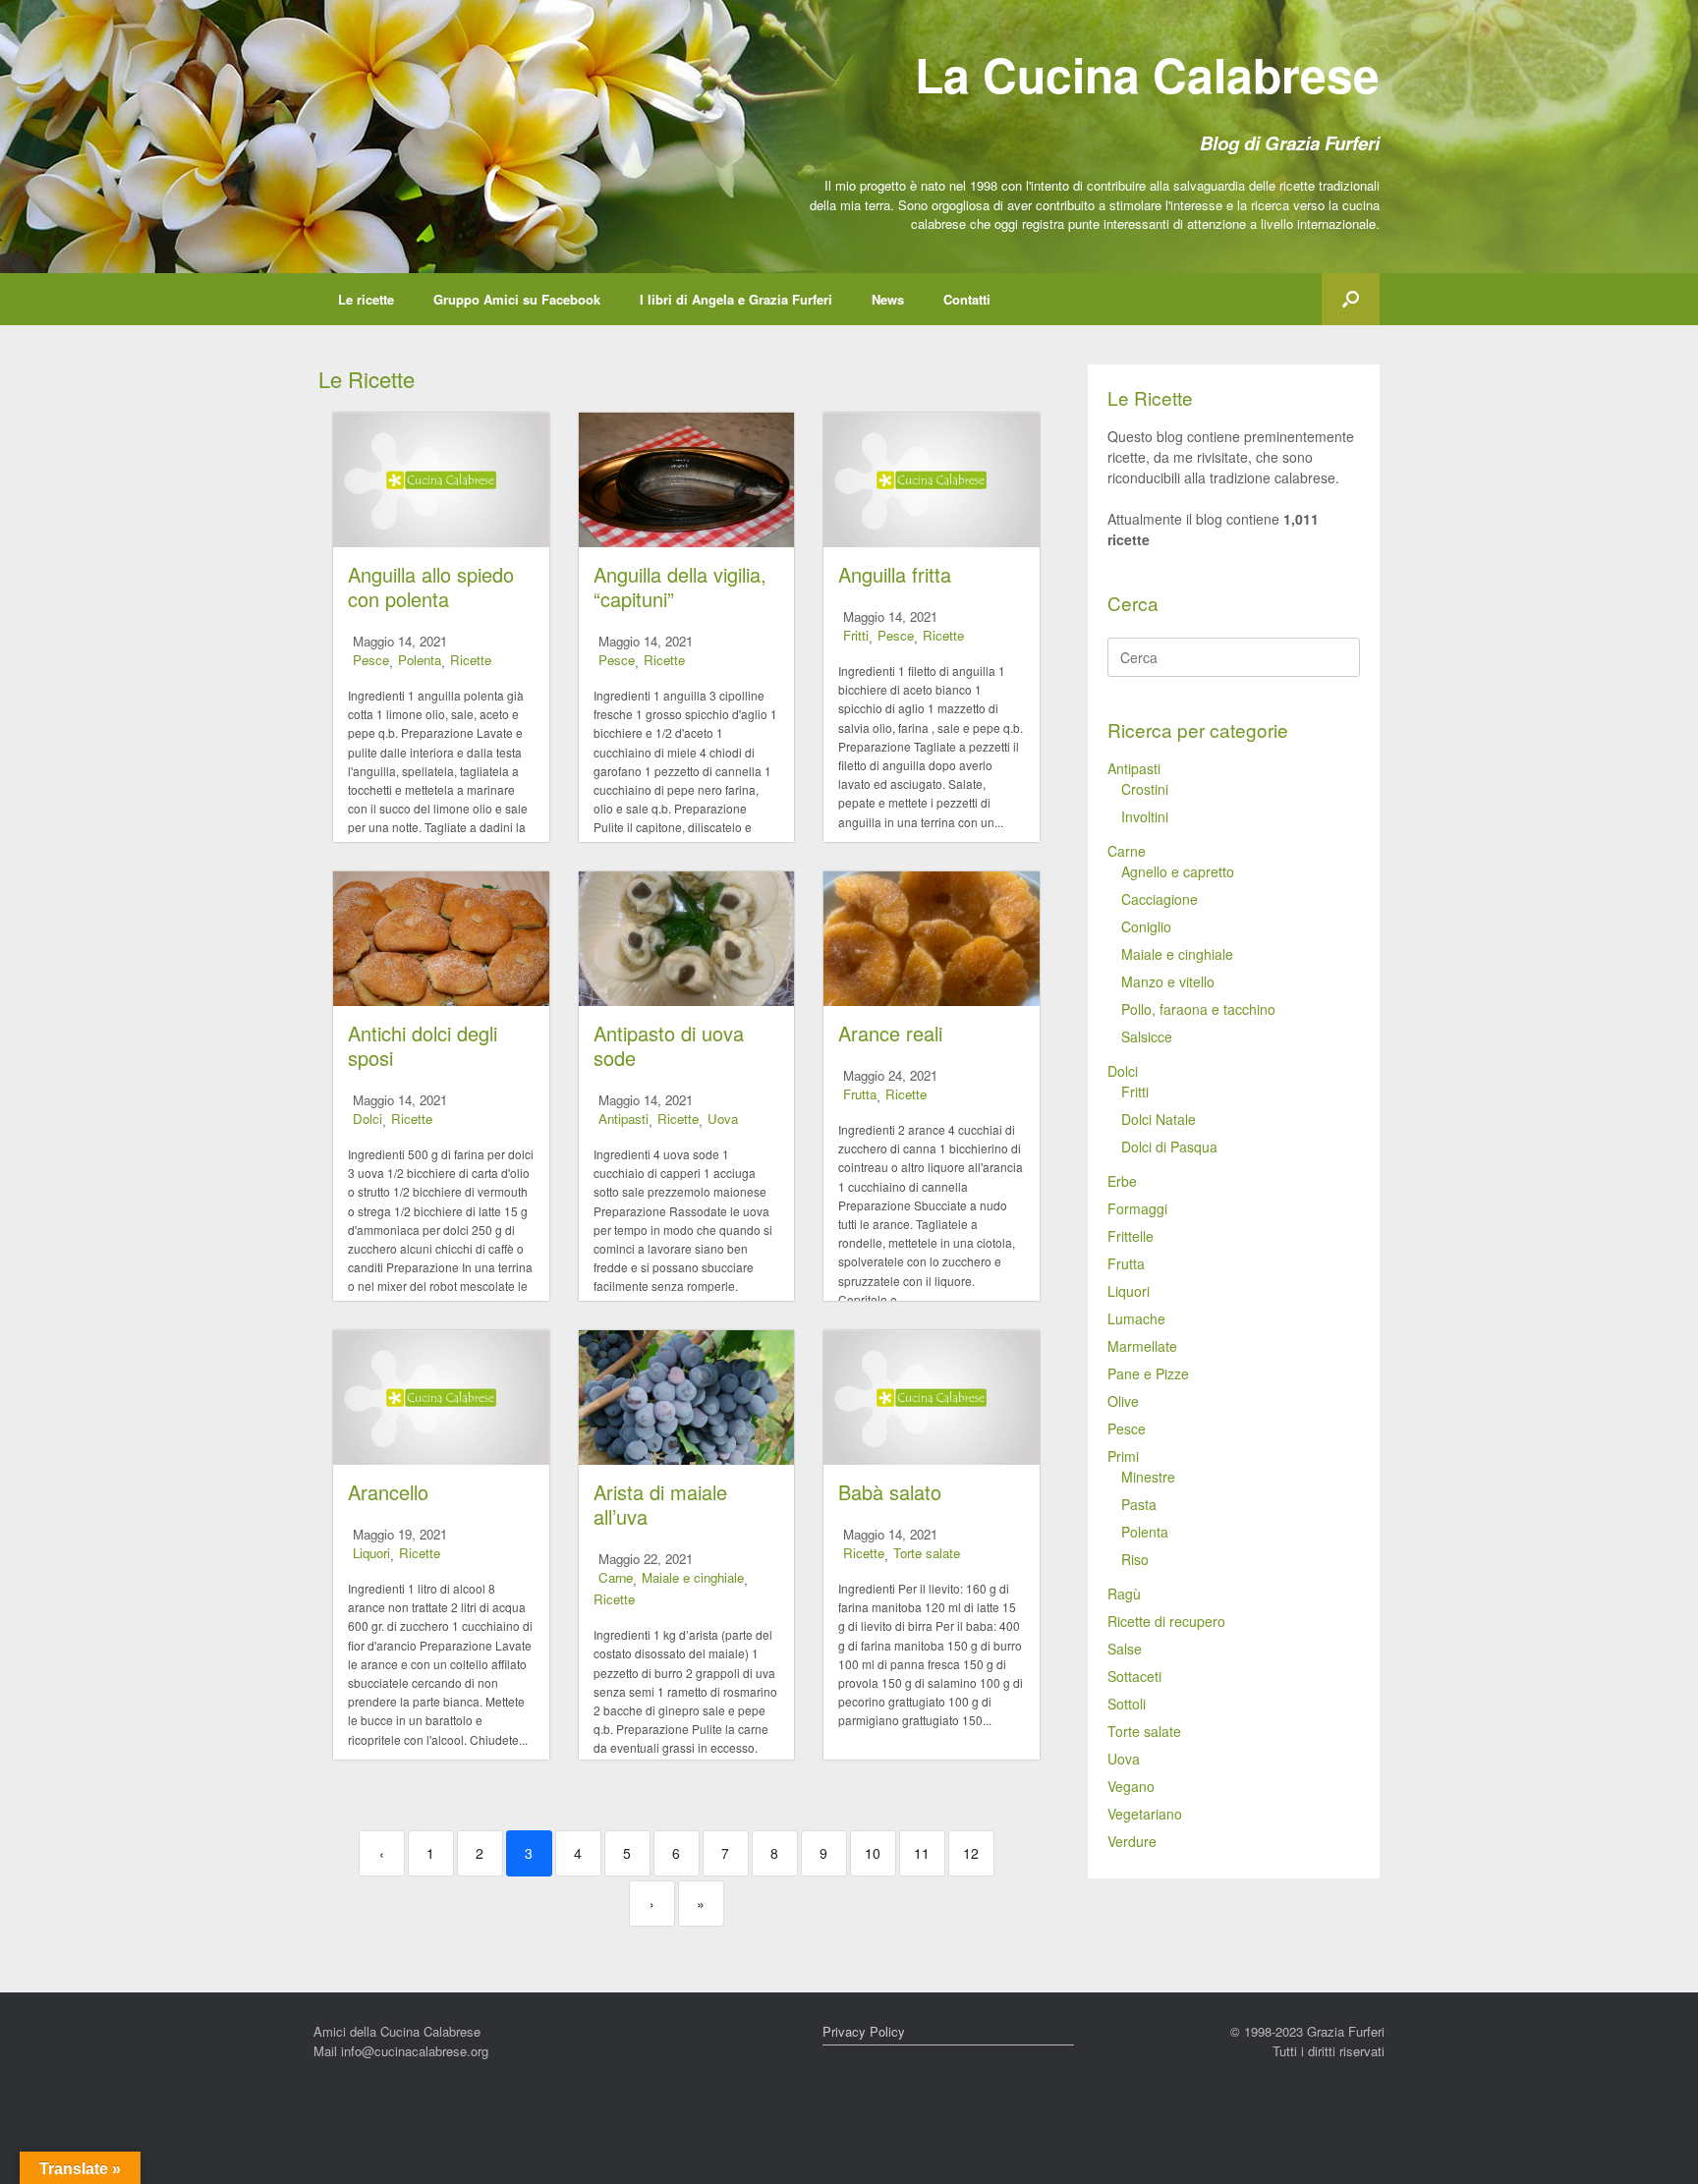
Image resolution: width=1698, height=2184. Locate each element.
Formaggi (1137, 1208)
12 (971, 1853)
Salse (1125, 1649)
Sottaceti (1134, 1676)
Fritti (856, 635)
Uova (723, 1119)
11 (922, 1853)
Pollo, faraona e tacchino (1198, 1009)
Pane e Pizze (1148, 1373)
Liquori (371, 1553)
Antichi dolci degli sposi (423, 1045)
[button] (1351, 299)
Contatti (967, 299)
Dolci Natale (1159, 1119)
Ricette (471, 660)
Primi (1123, 1456)
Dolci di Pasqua (1169, 1147)
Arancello (388, 1492)
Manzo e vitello (1168, 981)
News (888, 299)
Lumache (1136, 1318)
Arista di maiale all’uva (660, 1504)
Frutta (860, 1094)
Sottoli (1127, 1704)
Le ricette (366, 299)
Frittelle (1131, 1236)
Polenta (420, 660)
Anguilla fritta (895, 574)
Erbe (1122, 1181)
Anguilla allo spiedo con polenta (431, 587)
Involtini (1145, 816)
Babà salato (890, 1492)
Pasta (1139, 1504)
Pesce (371, 660)
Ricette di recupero (1166, 1621)
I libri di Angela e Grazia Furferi (736, 299)
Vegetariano (1145, 1814)
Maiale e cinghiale (693, 1577)
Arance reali (890, 1033)
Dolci (368, 1119)
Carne (616, 1577)
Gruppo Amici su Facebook (517, 299)
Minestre (1148, 1477)
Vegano (1131, 1786)
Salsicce (1147, 1036)
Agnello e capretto (1178, 871)
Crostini (1145, 789)
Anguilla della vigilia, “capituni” (680, 587)
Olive (1123, 1401)
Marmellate (1142, 1346)
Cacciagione (1160, 899)
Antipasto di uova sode (669, 1045)
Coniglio (1146, 926)
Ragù (1124, 1594)
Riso (1135, 1559)
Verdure (1132, 1841)
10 (873, 1853)
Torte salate (927, 1553)
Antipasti (623, 1119)
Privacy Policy (864, 2031)
